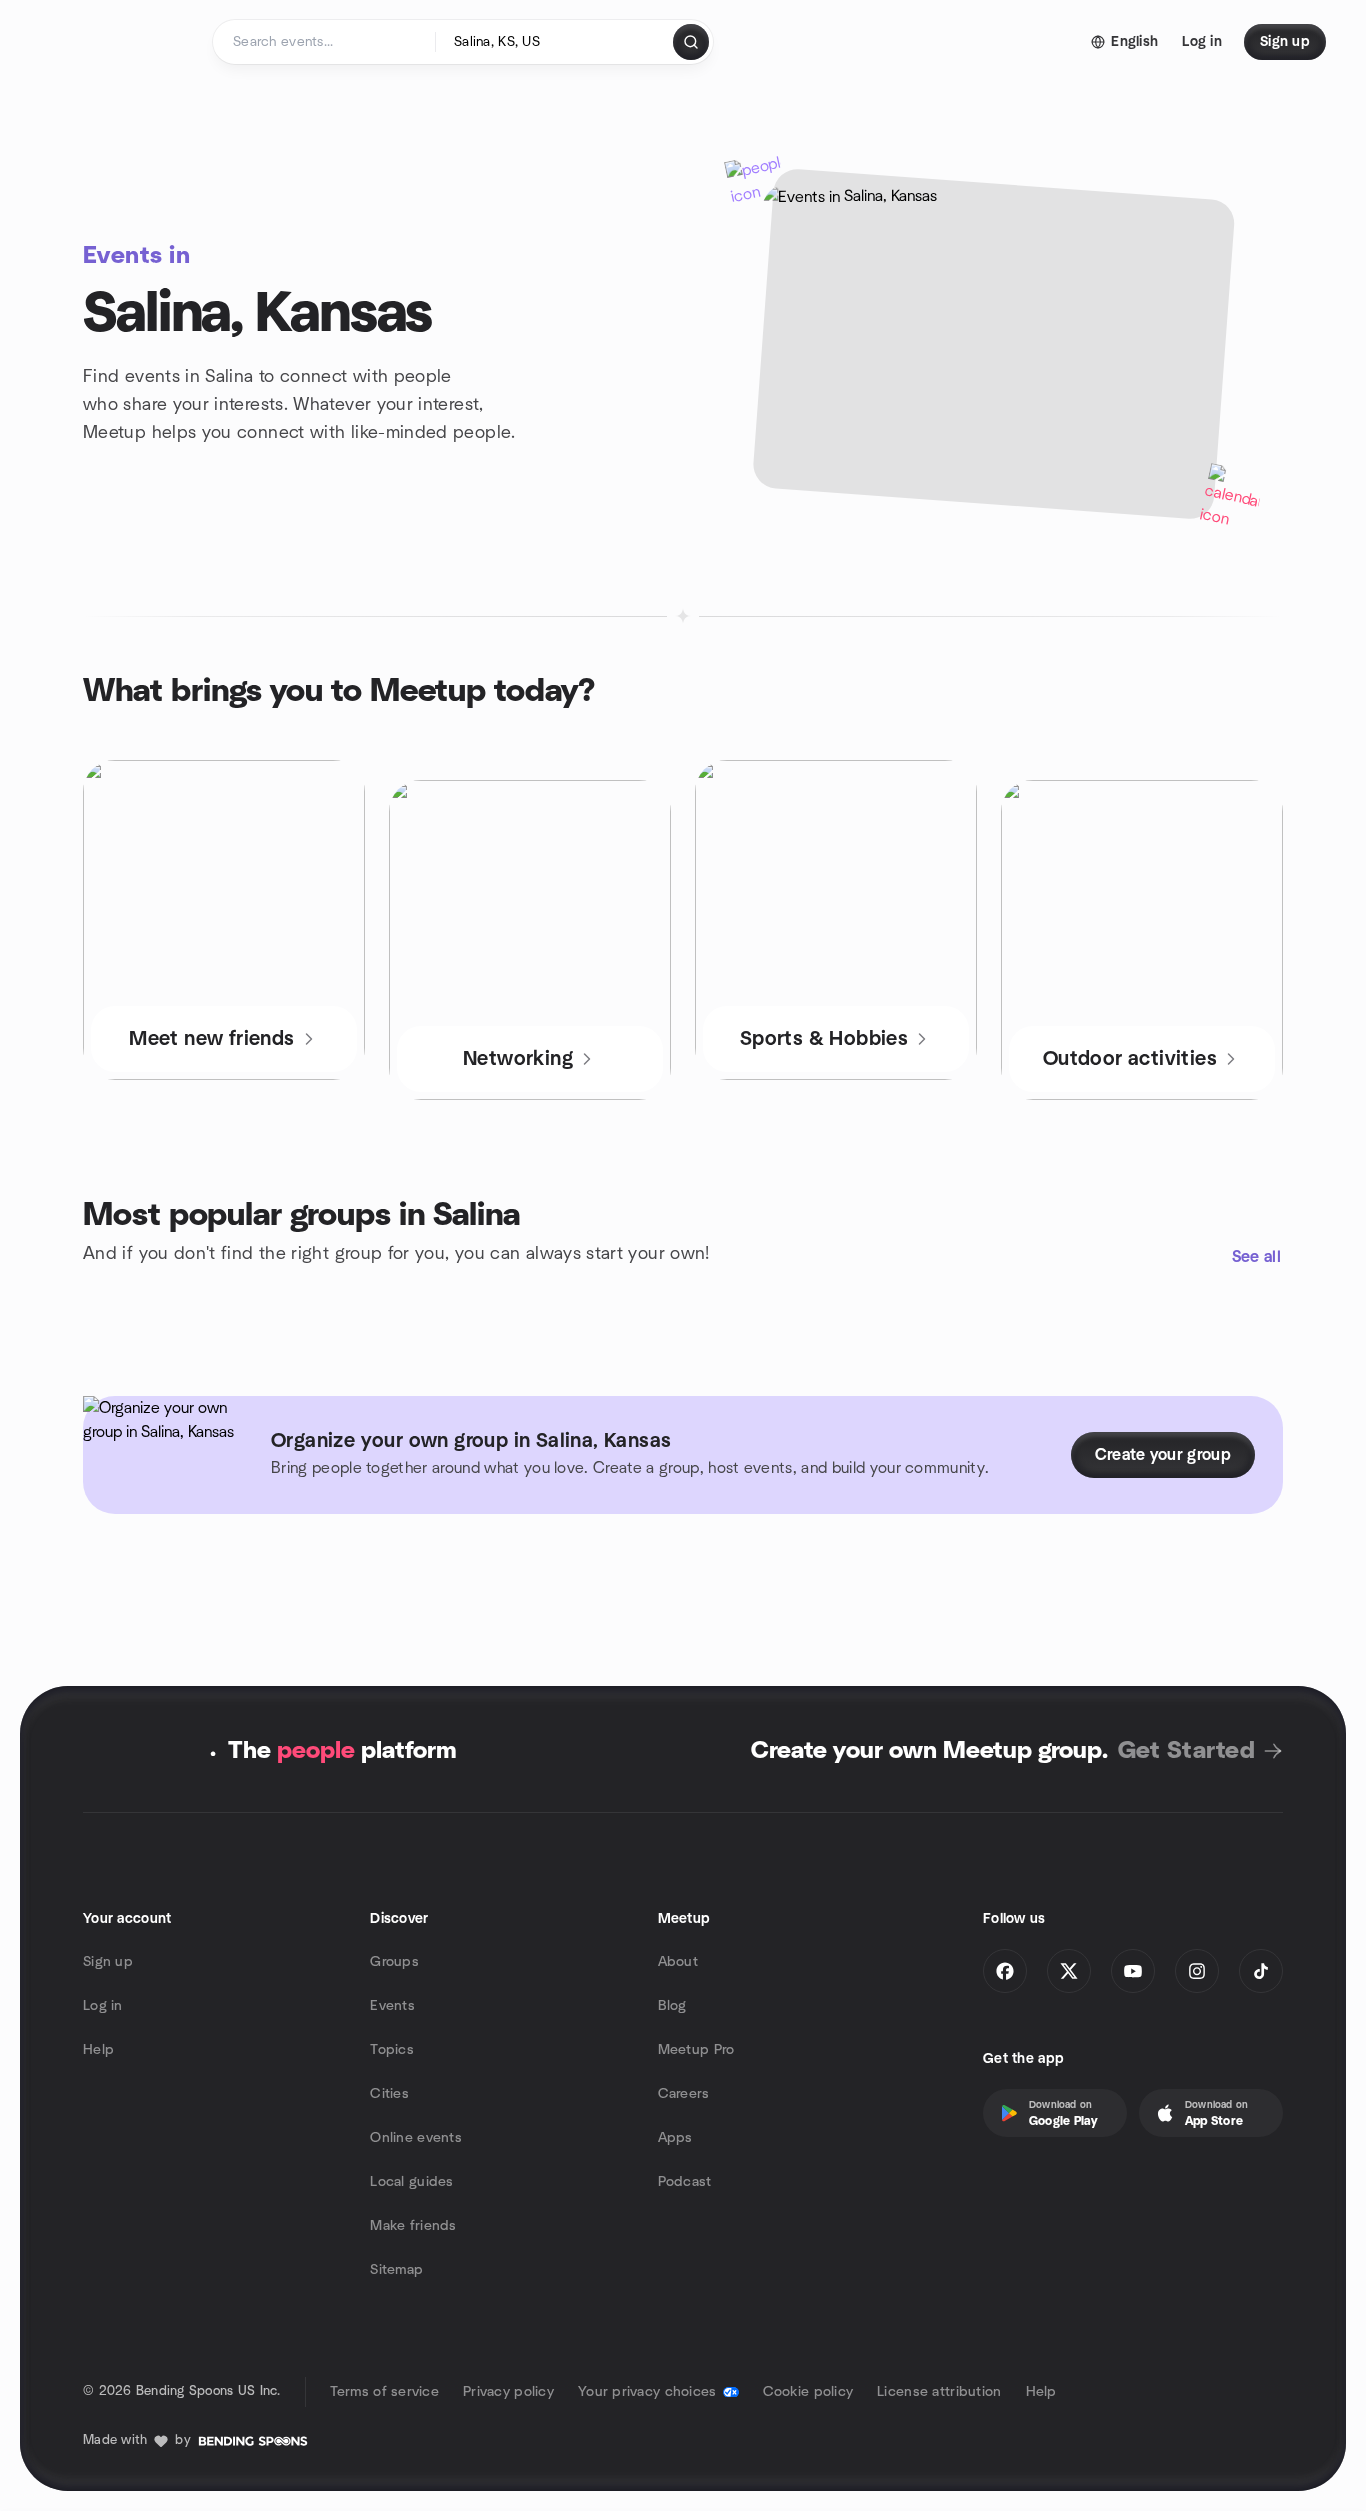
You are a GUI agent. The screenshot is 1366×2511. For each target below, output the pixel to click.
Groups (394, 1962)
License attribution (939, 2392)
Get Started (1186, 1751)
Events (392, 2006)
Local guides (411, 2182)
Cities (389, 2094)
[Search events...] (691, 42)
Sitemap (396, 2270)
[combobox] (555, 42)
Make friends (413, 2226)
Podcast (685, 2182)
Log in (103, 2006)
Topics (392, 2050)
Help (98, 2050)
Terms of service (384, 2392)
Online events (416, 2138)
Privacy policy (508, 2392)
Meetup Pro (696, 2050)
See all (1256, 1257)
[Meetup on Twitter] (1069, 1971)
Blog (672, 2006)
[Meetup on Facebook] (1005, 1971)
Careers (684, 2094)
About (678, 1962)
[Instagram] (1197, 1971)
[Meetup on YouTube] (1133, 1971)
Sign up (108, 1962)
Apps (675, 2138)
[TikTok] (1261, 1971)
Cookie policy (808, 2392)
